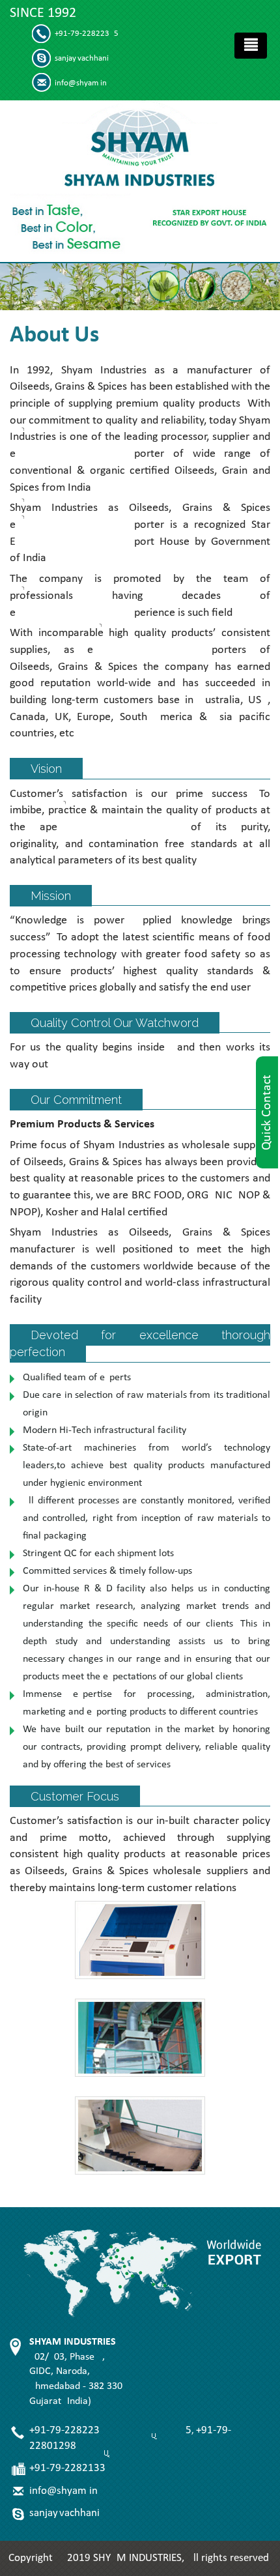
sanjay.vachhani (82, 58)
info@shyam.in (81, 83)
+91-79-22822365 (87, 34)
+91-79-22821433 (67, 2468)
